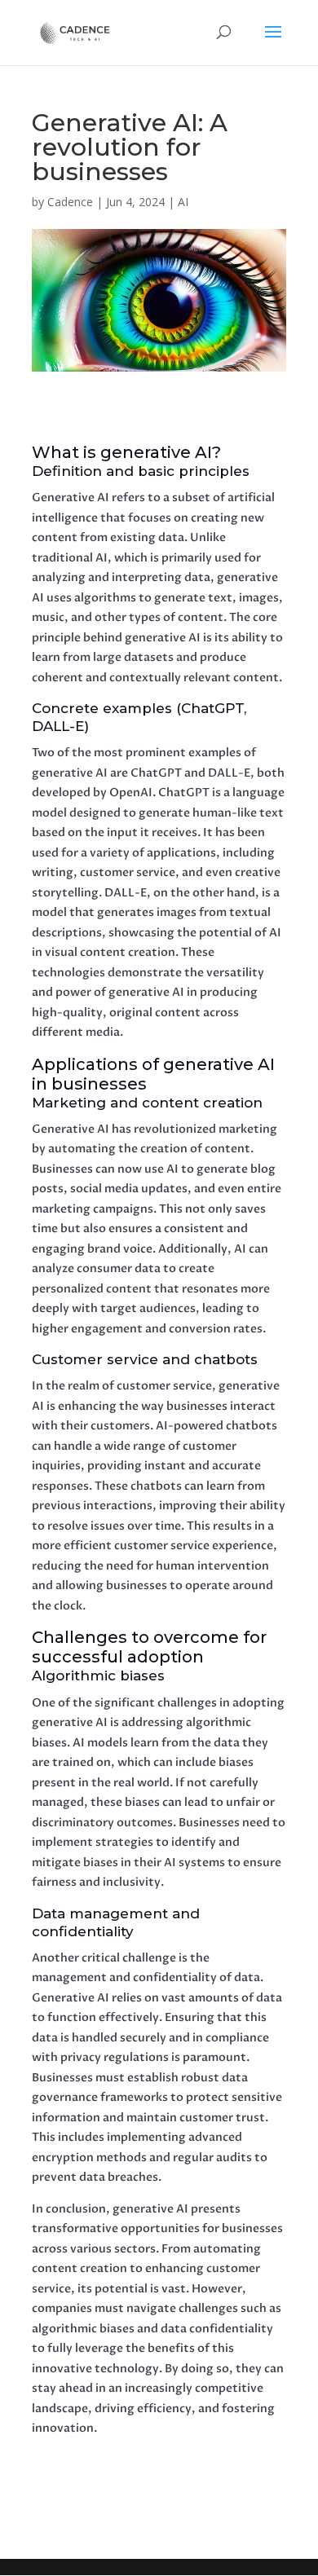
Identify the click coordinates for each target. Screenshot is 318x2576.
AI (183, 202)
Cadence (70, 202)
